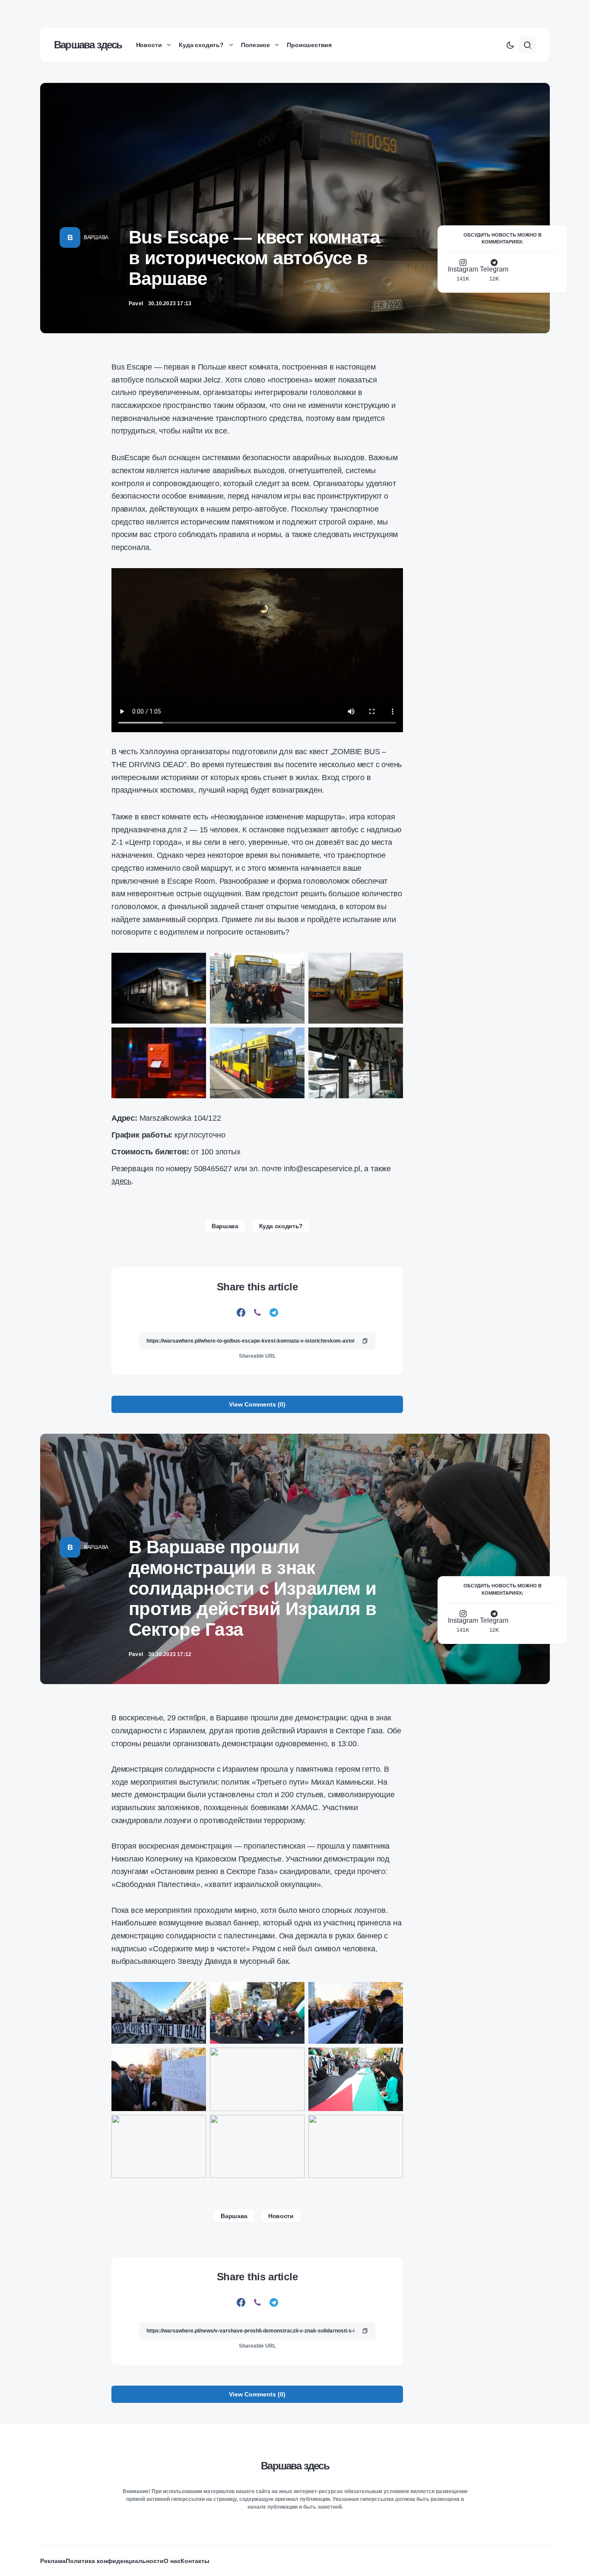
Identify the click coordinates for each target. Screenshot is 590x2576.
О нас (172, 2561)
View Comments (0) (257, 1404)
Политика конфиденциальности (115, 2561)
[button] (510, 45)
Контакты (195, 2561)
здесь (121, 1181)
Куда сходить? (281, 1226)
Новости (281, 2216)
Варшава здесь (88, 45)
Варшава (96, 237)
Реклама (53, 2561)
